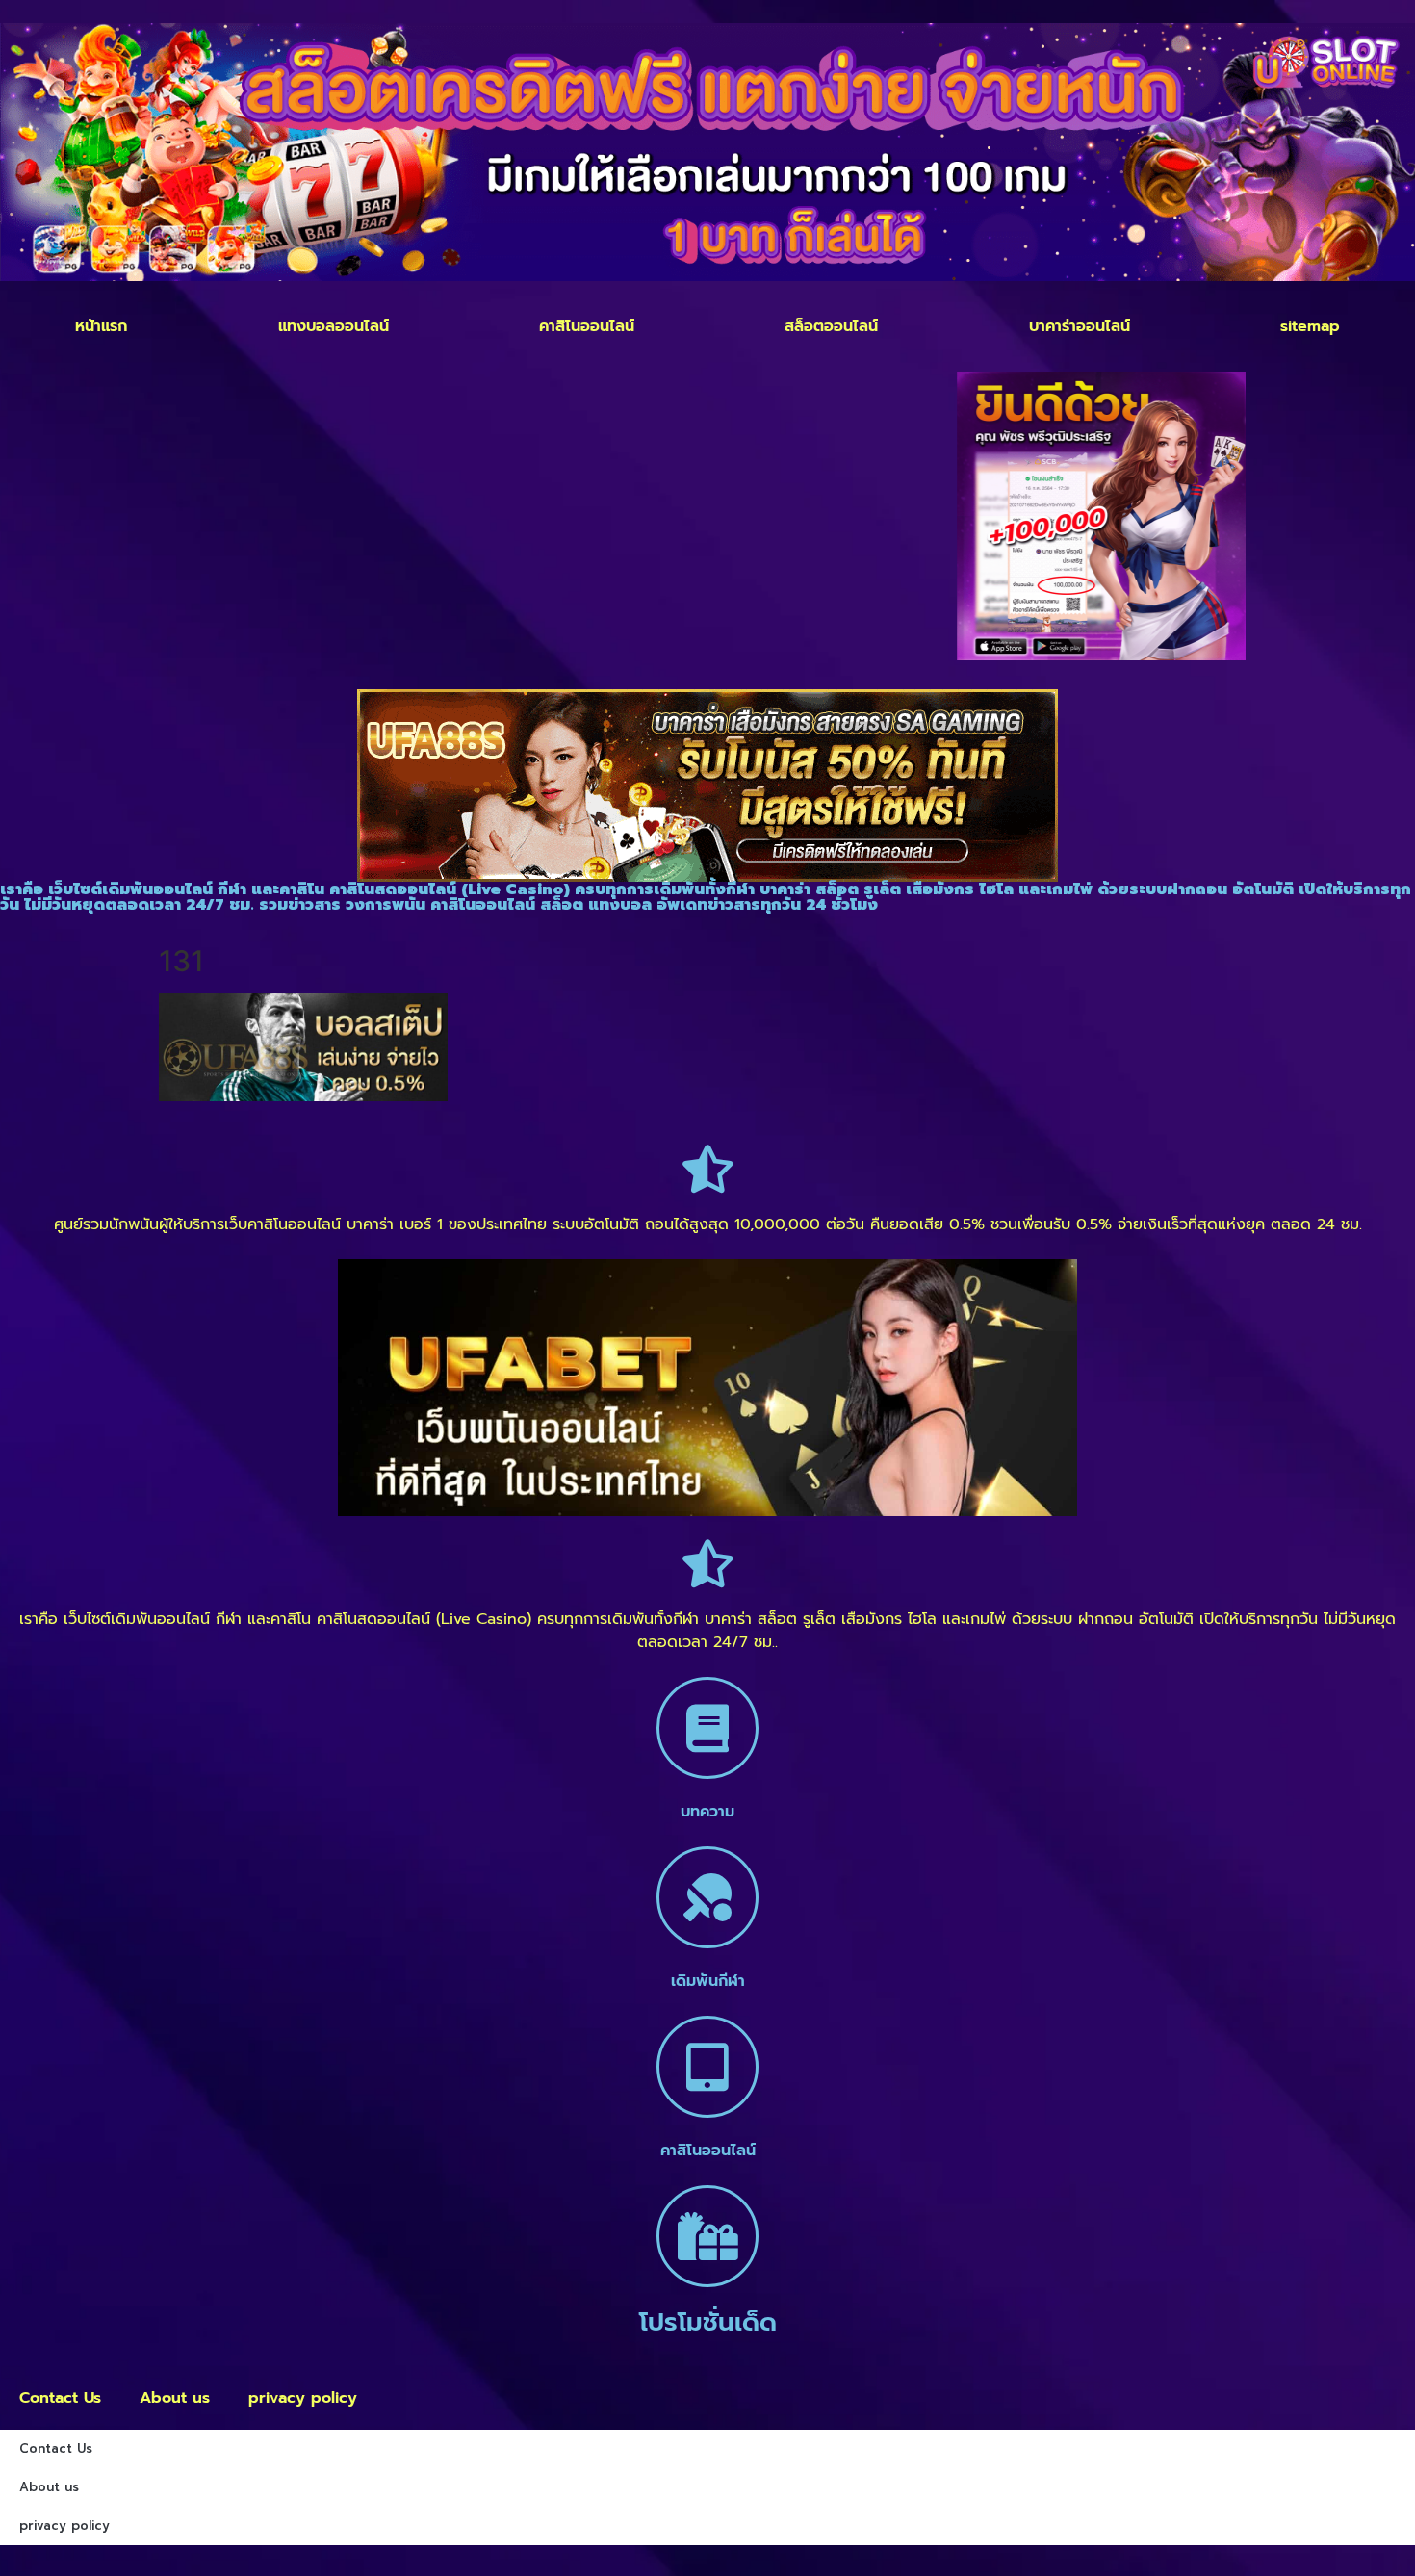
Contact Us (60, 2398)
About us (175, 2398)
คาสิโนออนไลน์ (587, 326)
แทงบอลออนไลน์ (334, 326)
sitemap (1310, 326)
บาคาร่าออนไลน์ (1080, 326)
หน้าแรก (101, 326)
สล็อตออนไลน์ (831, 326)
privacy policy (303, 2398)
